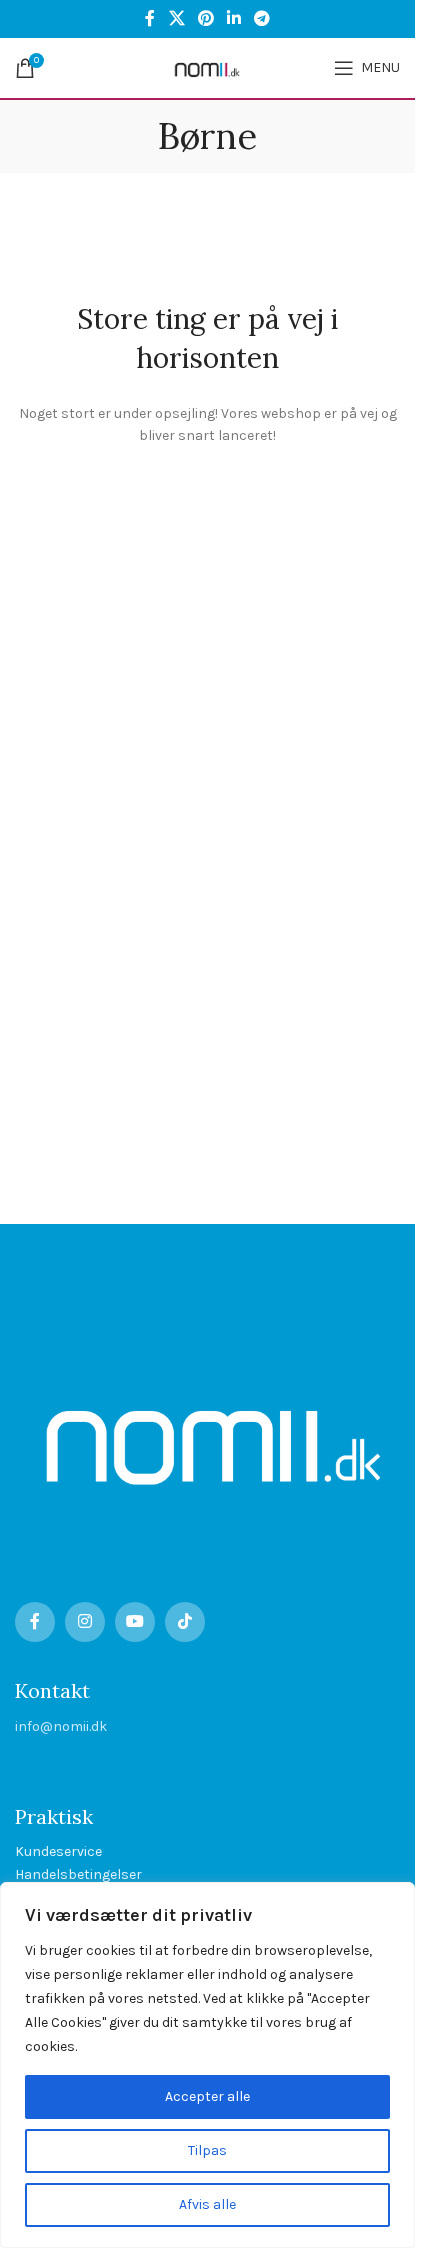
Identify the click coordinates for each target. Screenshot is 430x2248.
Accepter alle (207, 2096)
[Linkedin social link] (234, 18)
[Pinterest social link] (205, 18)
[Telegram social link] (262, 18)
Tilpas (207, 2150)
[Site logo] (207, 66)
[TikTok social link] (185, 1622)
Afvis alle (207, 2204)
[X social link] (176, 18)
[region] (207, 2065)
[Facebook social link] (150, 18)
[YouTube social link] (135, 1622)
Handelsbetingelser (78, 1874)
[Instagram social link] (85, 1622)
